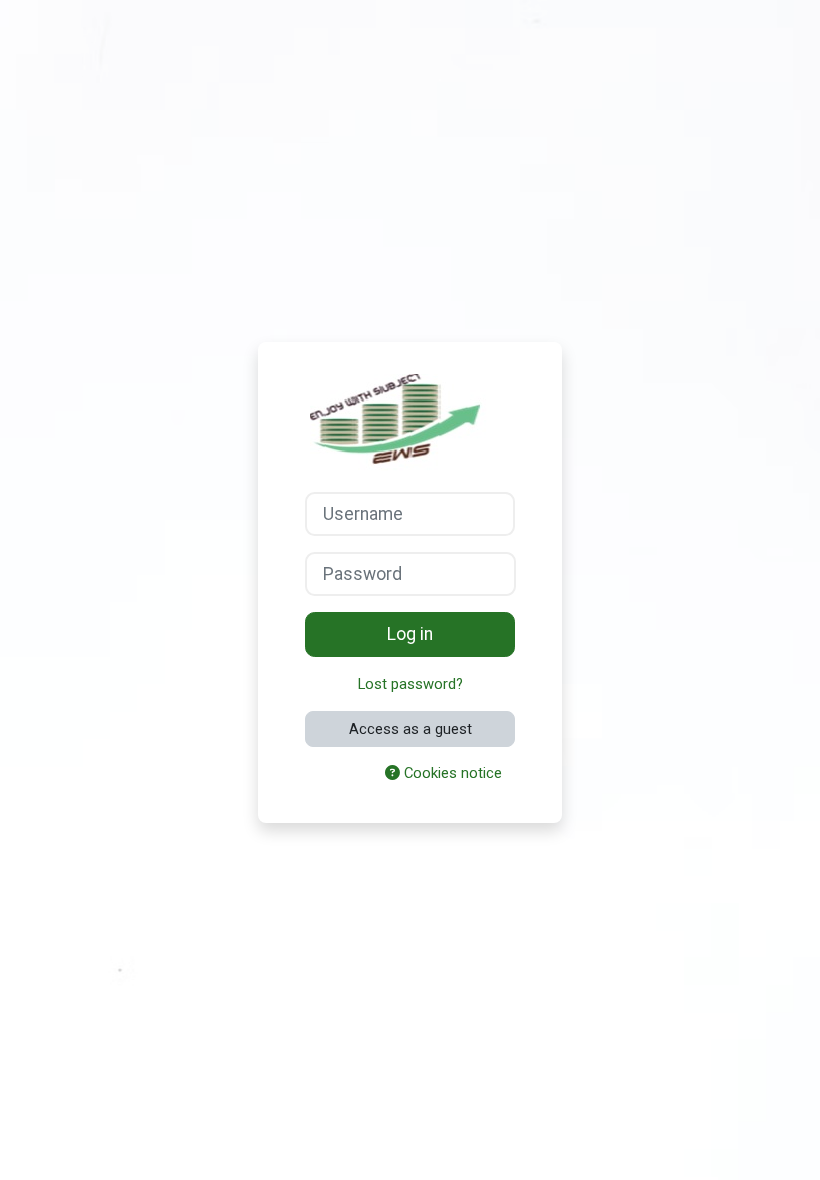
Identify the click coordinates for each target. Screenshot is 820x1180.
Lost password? (410, 684)
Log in (410, 634)
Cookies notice (451, 773)
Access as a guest (410, 729)
